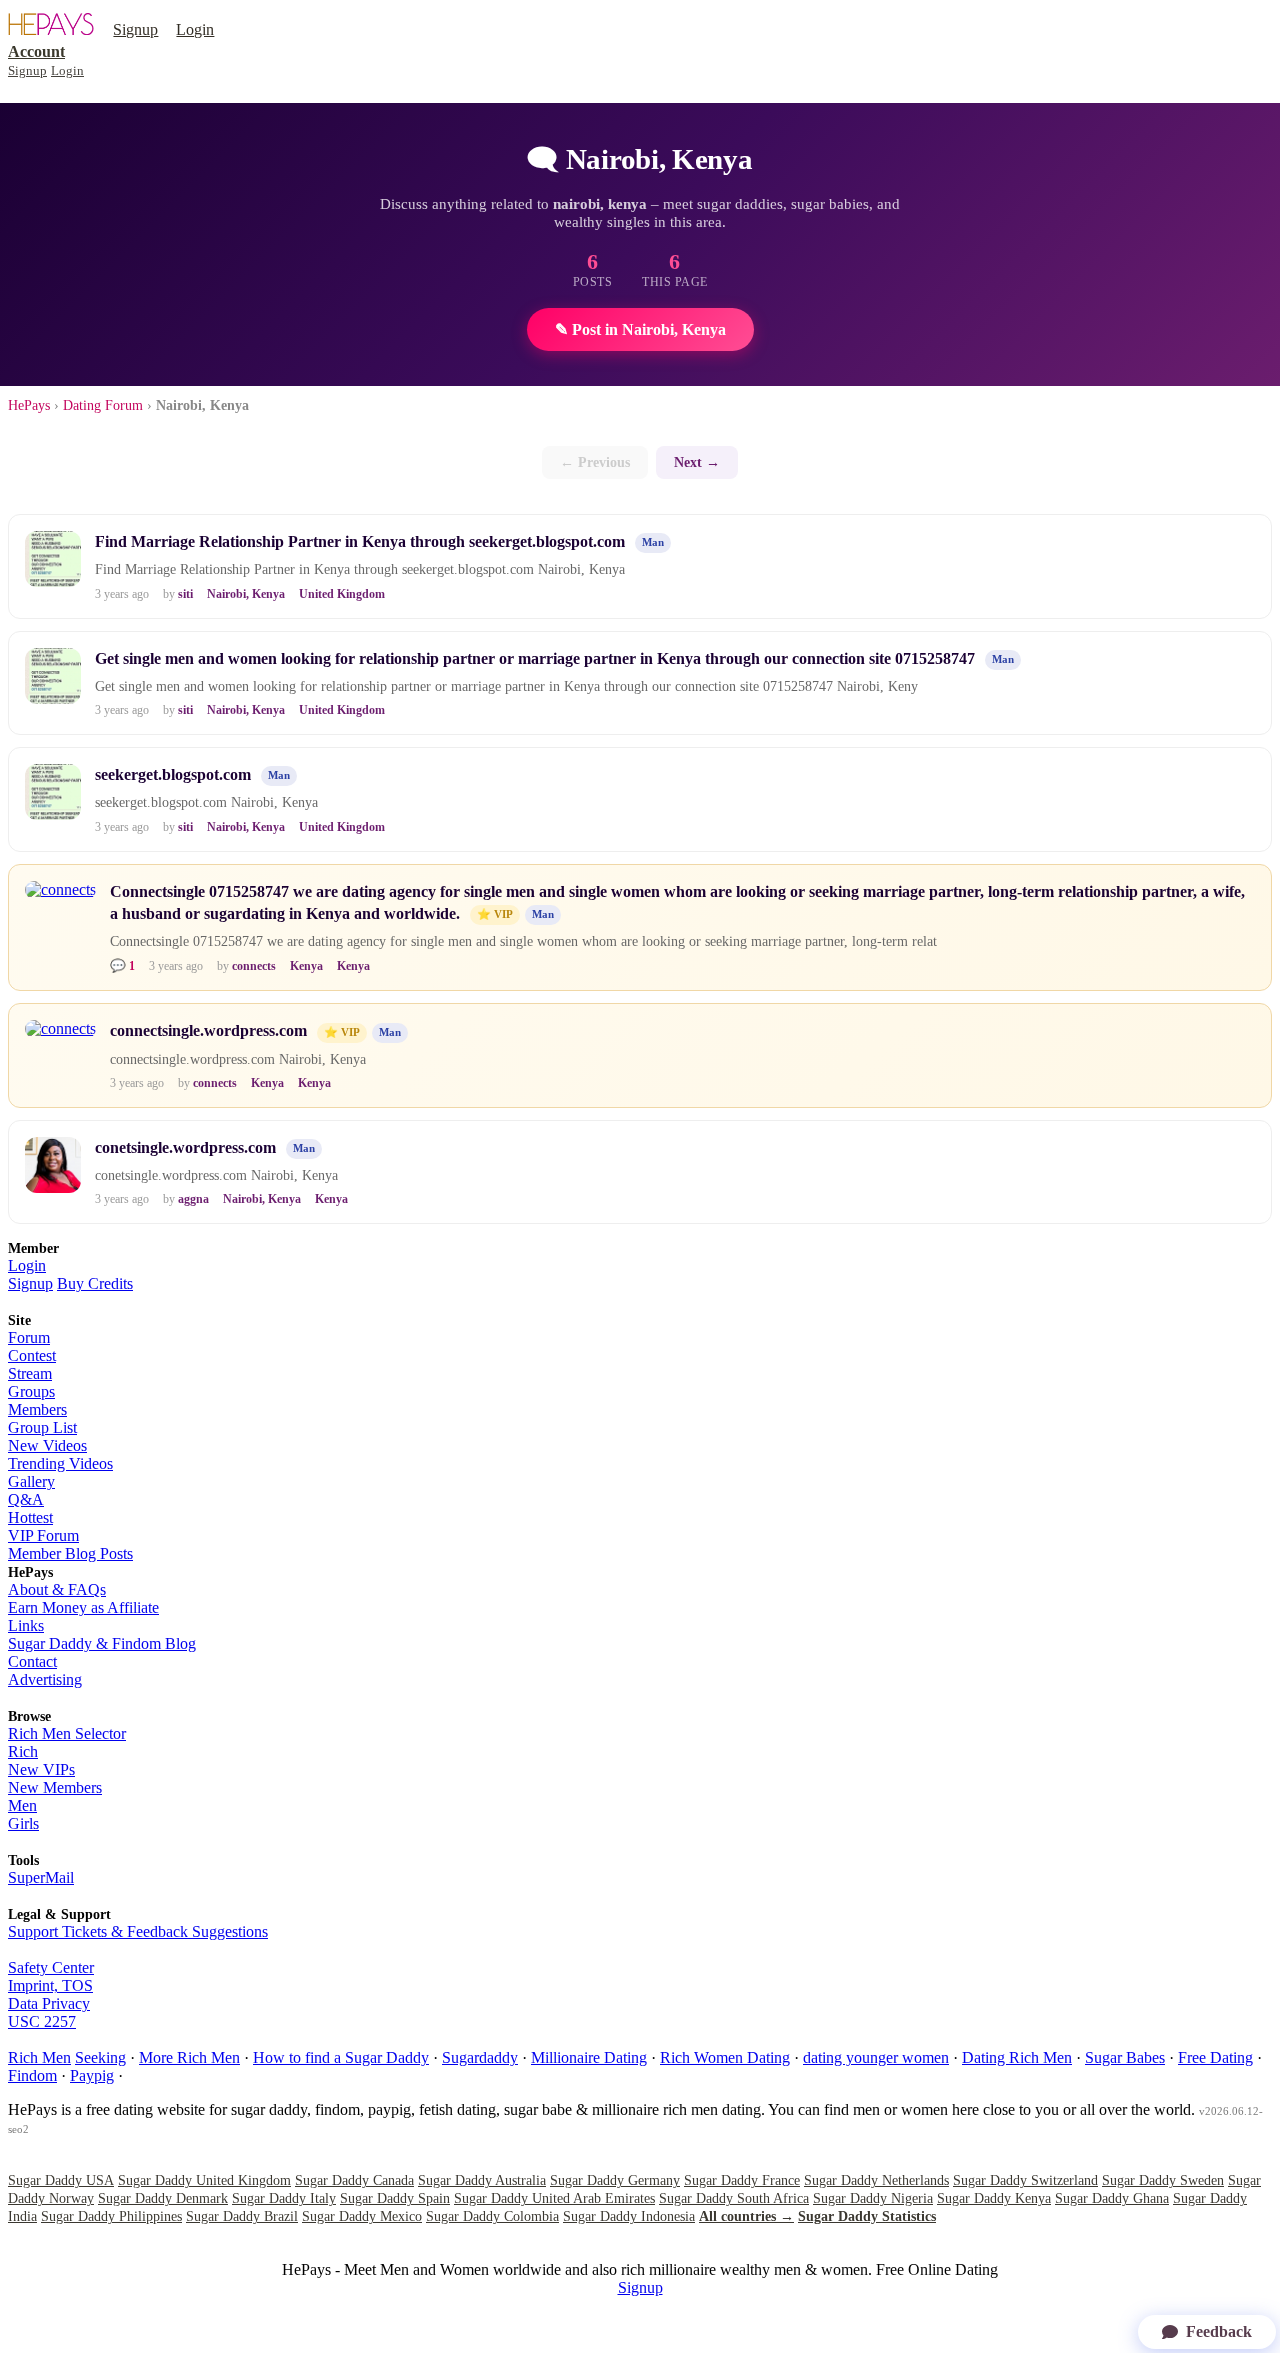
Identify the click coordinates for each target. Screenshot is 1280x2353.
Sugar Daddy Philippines (111, 2216)
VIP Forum (43, 1535)
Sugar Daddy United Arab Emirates (554, 2198)
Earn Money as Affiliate (83, 1607)
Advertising (45, 1679)
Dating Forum (103, 405)
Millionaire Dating (589, 2057)
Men (22, 1805)
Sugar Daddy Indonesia (629, 2216)
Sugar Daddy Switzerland (1025, 2180)
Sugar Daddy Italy (284, 2198)
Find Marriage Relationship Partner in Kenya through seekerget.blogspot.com (360, 541)
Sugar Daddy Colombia (492, 2216)
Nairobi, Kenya (246, 594)
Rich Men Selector (67, 1733)
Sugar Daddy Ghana (1112, 2198)
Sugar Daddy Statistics (867, 2216)
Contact (32, 1661)
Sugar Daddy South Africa (734, 2198)
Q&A (26, 1499)
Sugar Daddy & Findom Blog (102, 1643)
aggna (193, 1199)
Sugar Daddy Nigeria (873, 2198)
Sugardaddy (480, 2057)
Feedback (1219, 2331)
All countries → (746, 2216)
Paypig (92, 2075)
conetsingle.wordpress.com (185, 1147)
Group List (42, 1427)
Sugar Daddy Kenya (994, 2198)
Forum (29, 1337)
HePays (29, 405)
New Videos (47, 1445)
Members (37, 1409)
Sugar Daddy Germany (615, 2180)
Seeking (100, 2057)
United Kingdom (342, 594)
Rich (23, 1751)
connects (254, 966)
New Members (55, 1787)
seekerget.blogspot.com (173, 774)
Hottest (30, 1517)
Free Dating (1215, 2057)
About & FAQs (57, 1589)
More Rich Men (189, 2057)
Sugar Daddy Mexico (362, 2216)
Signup (135, 29)
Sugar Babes (1125, 2057)
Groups (31, 1391)
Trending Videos (60, 1463)
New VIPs (41, 1769)
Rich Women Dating (725, 2057)
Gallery (31, 1481)
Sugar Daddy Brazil (242, 2216)
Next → (697, 462)
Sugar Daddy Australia (482, 2180)
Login (195, 29)
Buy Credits (95, 1283)
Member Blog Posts (70, 1553)
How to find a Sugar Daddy (341, 2057)
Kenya (306, 966)
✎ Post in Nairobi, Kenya (640, 329)
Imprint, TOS (50, 1985)
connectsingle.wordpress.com (208, 1030)
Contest (32, 1355)
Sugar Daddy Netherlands (876, 2180)
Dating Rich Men (1017, 2057)
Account (36, 51)
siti (185, 594)
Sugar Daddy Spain (395, 2198)
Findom (32, 2075)
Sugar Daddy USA (61, 2180)
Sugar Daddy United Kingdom (204, 2180)
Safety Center (51, 1967)
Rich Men (39, 2057)
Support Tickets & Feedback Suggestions (138, 1931)
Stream (30, 1373)
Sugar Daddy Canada (354, 2180)
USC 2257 (42, 2021)
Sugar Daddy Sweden (1163, 2180)
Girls (23, 1823)
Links (26, 1625)
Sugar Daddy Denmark (163, 2198)
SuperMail (41, 1877)
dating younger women (876, 2057)
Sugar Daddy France (742, 2180)
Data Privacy (49, 2003)
